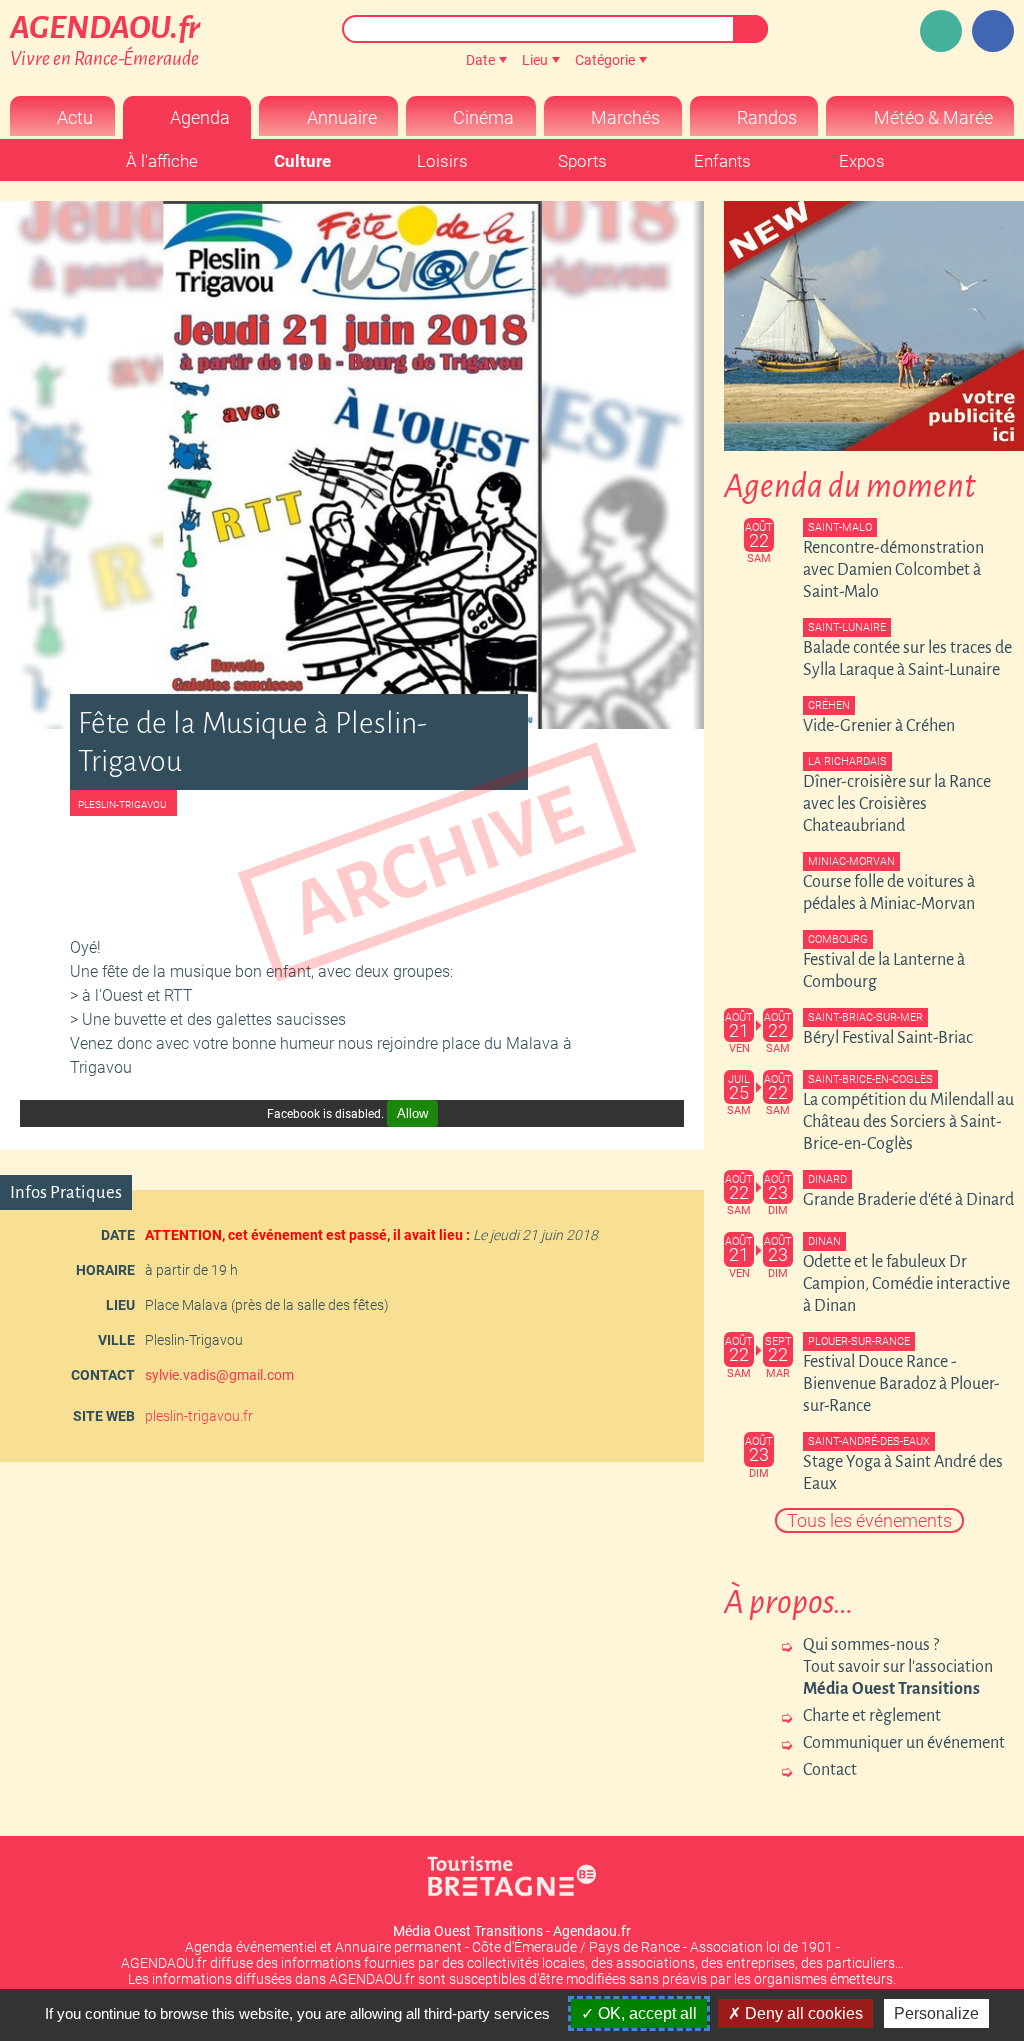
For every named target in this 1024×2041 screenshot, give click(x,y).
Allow (412, 1113)
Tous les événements (869, 1520)
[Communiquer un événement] (941, 31)
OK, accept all (645, 2013)
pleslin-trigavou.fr (199, 1416)
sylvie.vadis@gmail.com (219, 1375)
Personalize (936, 2013)
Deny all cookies (802, 2013)
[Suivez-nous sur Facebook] (993, 31)
